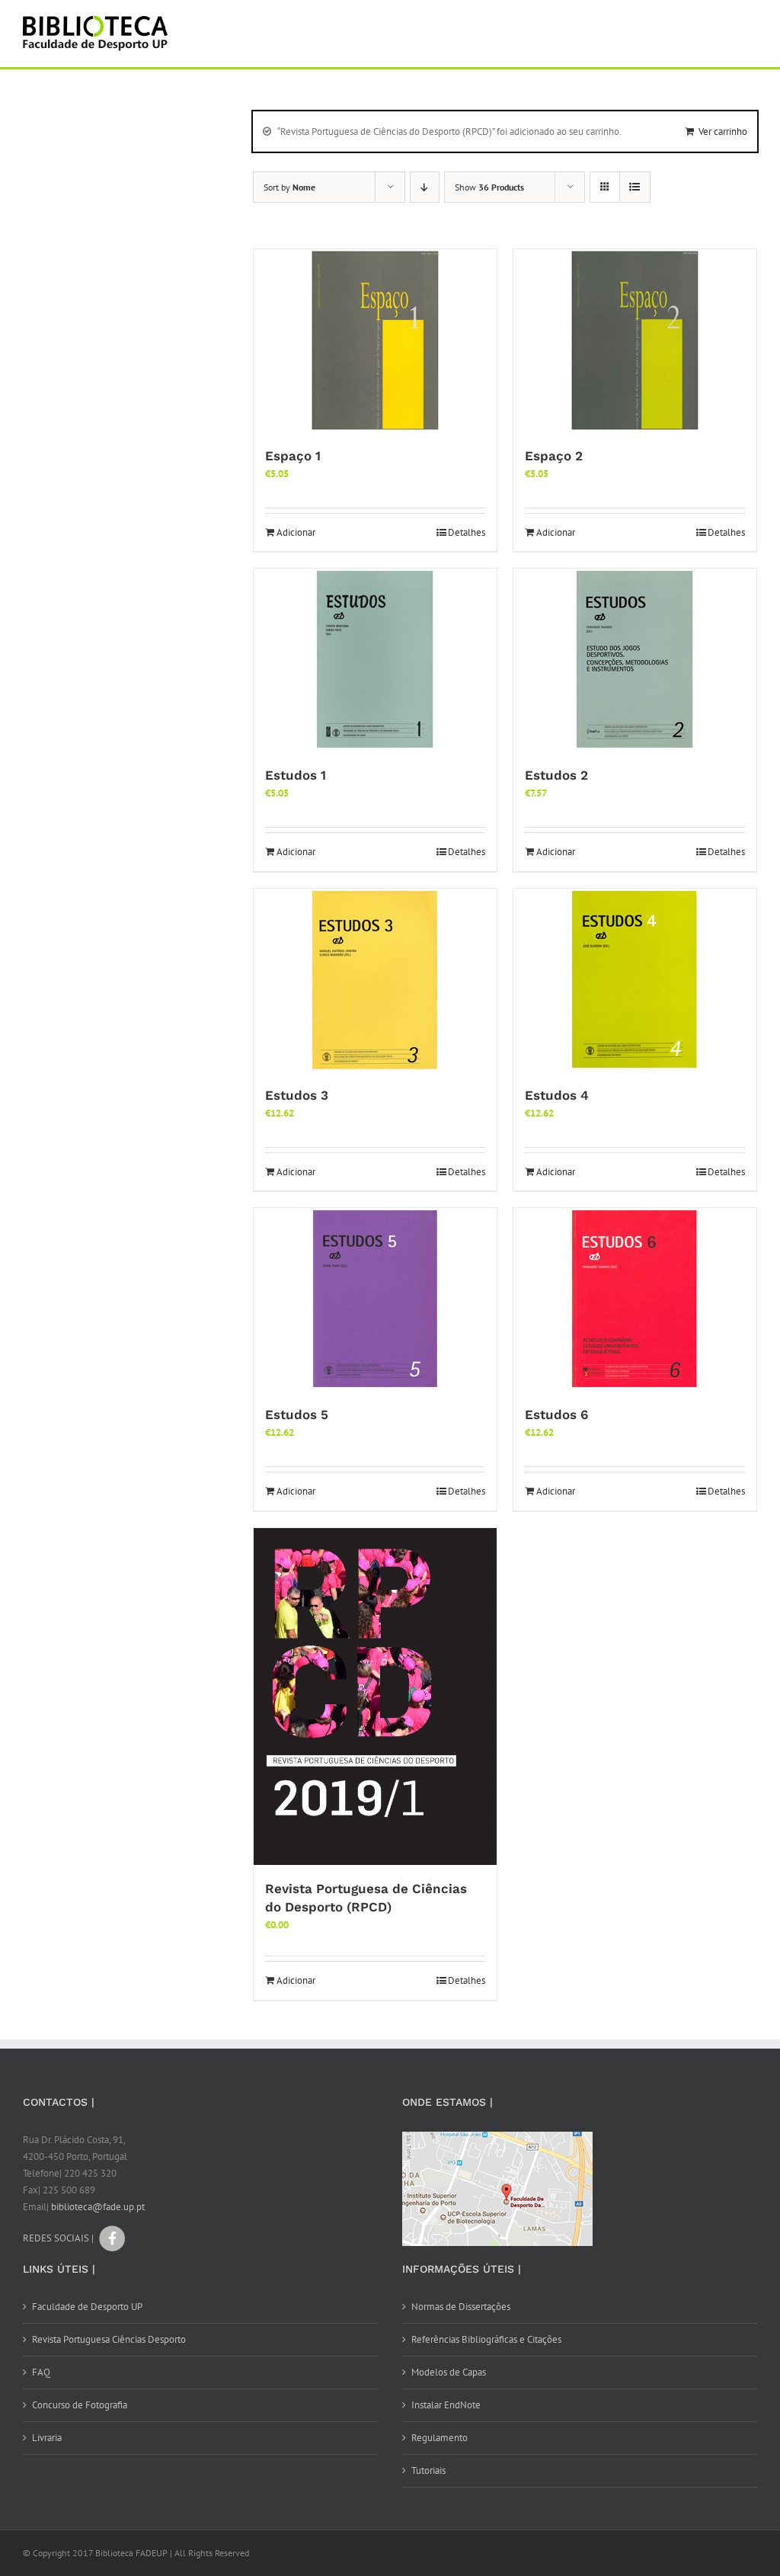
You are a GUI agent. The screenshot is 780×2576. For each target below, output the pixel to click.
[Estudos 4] (635, 980)
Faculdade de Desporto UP (87, 2307)
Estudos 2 (556, 775)
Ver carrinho (723, 131)
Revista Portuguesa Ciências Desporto (109, 2339)
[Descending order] (425, 187)
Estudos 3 (297, 1095)
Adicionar (296, 532)
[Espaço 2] (635, 341)
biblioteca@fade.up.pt (98, 2207)
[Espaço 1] (375, 341)
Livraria (47, 2438)
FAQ (41, 2372)
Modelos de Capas (449, 2372)
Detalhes (467, 532)
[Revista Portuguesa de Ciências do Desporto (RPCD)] (375, 1697)
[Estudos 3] (375, 980)
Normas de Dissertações (461, 2307)
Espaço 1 (293, 456)
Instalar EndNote (446, 2405)
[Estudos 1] (375, 660)
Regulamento (440, 2438)
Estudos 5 (297, 1415)
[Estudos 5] (375, 1299)
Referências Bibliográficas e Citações (486, 2339)
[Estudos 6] (635, 1299)
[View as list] (635, 187)
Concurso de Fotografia (80, 2405)
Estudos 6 (556, 1415)
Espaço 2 (554, 456)
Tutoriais (428, 2470)
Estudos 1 (296, 775)
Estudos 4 (557, 1095)
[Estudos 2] (635, 660)
